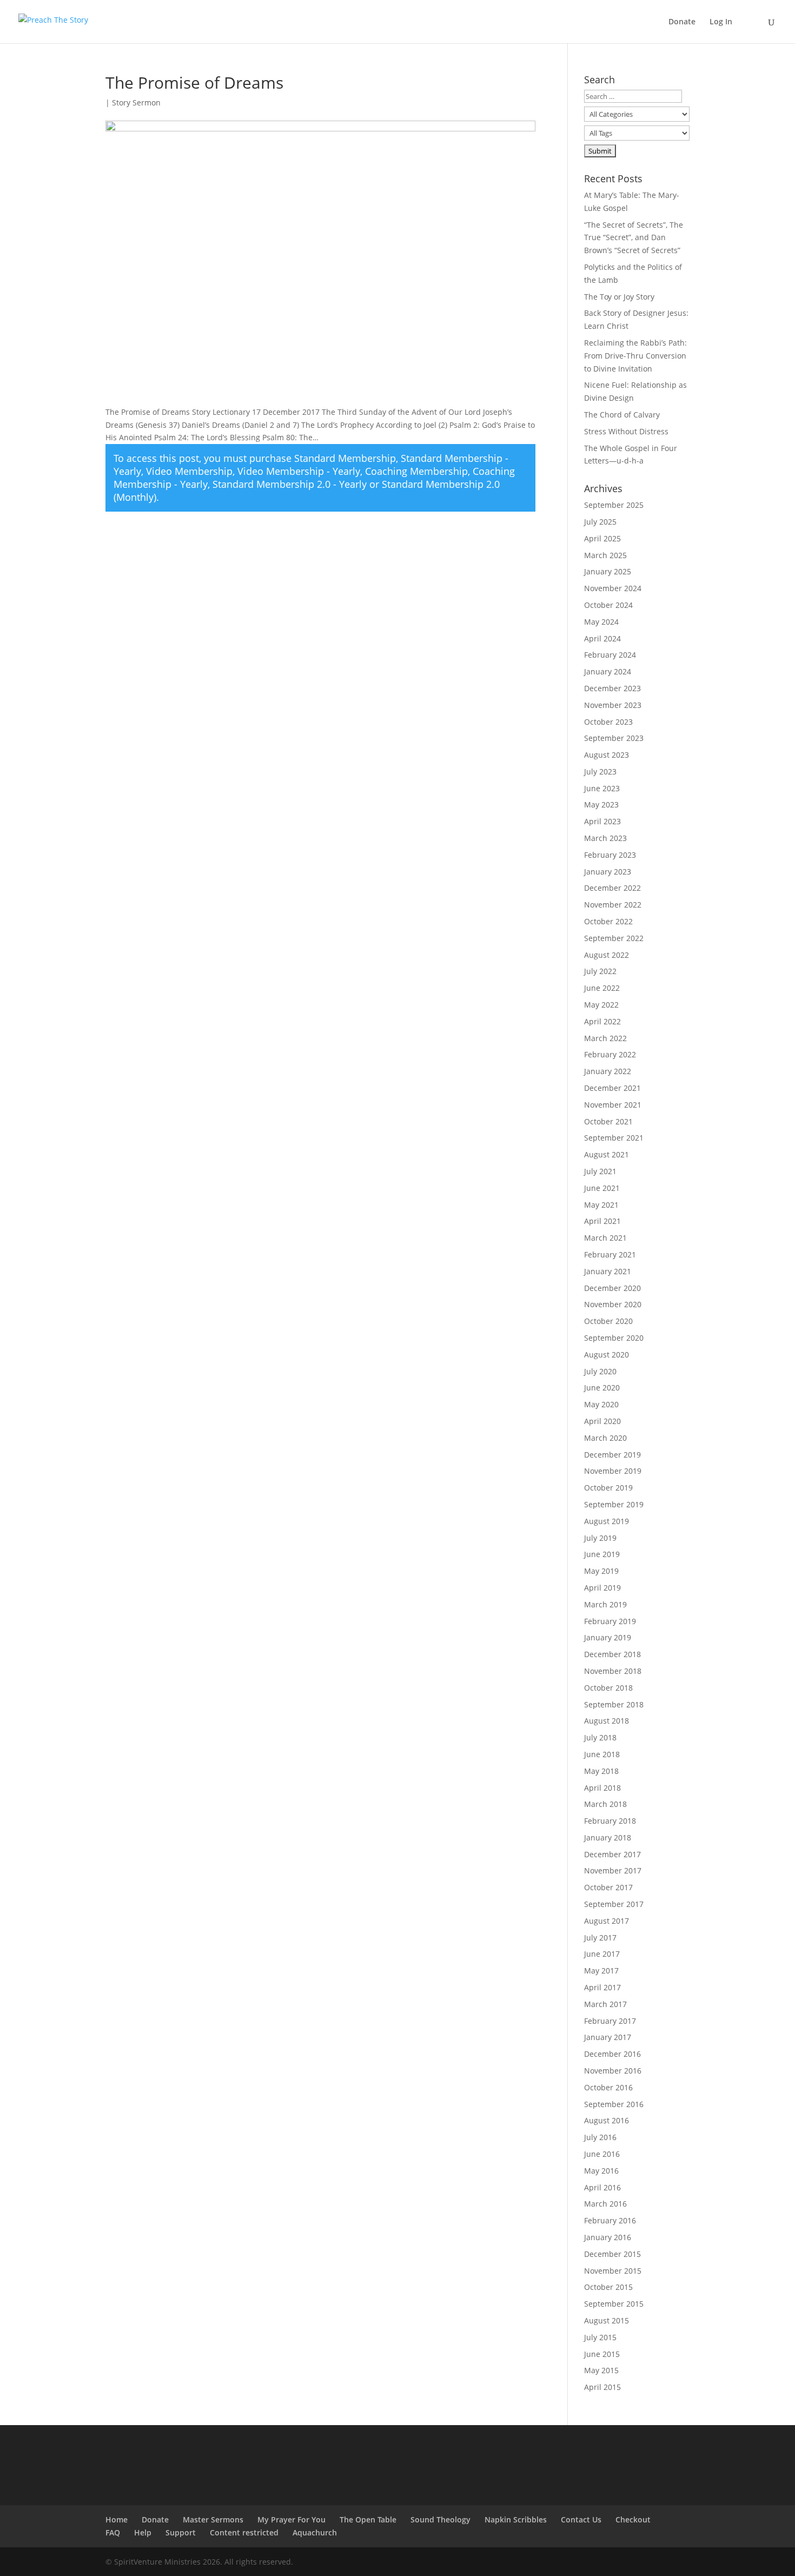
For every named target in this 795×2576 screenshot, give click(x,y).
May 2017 (601, 1971)
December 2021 (612, 1088)
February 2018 (610, 1821)
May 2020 (601, 1404)
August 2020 (607, 1355)
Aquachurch (315, 2532)
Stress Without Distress (626, 431)
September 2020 (614, 1338)
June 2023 (602, 788)
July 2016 (600, 2137)
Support (181, 2532)
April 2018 (602, 1788)
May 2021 (601, 1205)
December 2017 (612, 1854)
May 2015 (601, 2370)
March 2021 (605, 1238)
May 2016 (601, 2171)
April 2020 (602, 1421)
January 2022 (608, 1071)
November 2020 (613, 1304)
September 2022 (614, 938)
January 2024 (608, 671)
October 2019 (608, 1488)
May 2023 (601, 804)
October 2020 (608, 1321)
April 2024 (602, 638)
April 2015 (602, 2387)
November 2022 (613, 905)
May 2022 (601, 1005)
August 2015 (607, 2320)
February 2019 (610, 1621)
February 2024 (610, 655)
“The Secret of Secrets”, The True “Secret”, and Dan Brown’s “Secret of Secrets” (634, 238)
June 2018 (602, 1754)
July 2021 (600, 1171)
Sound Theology (440, 2519)
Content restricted (244, 2532)
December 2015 (612, 2254)
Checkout (633, 2519)
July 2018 (600, 1737)
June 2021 (602, 1188)
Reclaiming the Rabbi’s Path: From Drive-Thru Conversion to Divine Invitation (635, 356)
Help (143, 2532)
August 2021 (607, 1154)
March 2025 (605, 555)
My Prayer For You (291, 2519)
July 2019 (600, 1538)
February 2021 (610, 1254)
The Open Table (368, 2519)
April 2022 (602, 1021)
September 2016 (614, 2104)
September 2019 (614, 1504)
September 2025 (614, 505)
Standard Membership (345, 458)
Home (117, 2519)
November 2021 (613, 1105)
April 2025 (602, 538)
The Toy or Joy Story (619, 297)
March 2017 (605, 2004)
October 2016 (608, 2087)
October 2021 (608, 1121)
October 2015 (608, 2287)
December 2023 (612, 688)
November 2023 (613, 705)
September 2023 (614, 738)
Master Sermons (213, 2519)
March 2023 (605, 838)
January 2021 (608, 1271)
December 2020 (612, 1288)
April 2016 (602, 2187)
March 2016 (605, 2204)
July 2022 (600, 971)
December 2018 (612, 1654)
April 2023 (602, 821)
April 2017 (602, 1987)
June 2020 (602, 1388)
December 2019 (612, 1455)
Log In (721, 22)
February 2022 (610, 1054)
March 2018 (605, 1804)
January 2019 (608, 1637)
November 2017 (613, 1870)
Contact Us (581, 2519)
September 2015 (614, 2304)
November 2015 (613, 2271)
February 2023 (610, 855)
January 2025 (608, 571)
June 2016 (602, 2154)
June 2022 (602, 988)
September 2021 (614, 1138)
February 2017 (610, 2021)
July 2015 (600, 2337)
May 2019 (601, 1571)
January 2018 (608, 1837)
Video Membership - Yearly (299, 471)
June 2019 (602, 1554)
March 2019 (605, 1604)
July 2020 (600, 1371)
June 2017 (602, 1954)
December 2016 (612, 2054)
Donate (682, 22)
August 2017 (607, 1921)
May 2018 (601, 1771)
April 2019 (602, 1588)
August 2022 (607, 955)
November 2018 (613, 1671)
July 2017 (600, 1938)
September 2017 (614, 1904)
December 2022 (612, 888)
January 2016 (608, 2237)
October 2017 (608, 1887)
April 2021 (602, 1221)
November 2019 (613, 1471)
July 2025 (600, 522)
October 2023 (608, 722)
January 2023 (608, 872)
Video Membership (189, 471)
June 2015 (602, 2354)
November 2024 (613, 588)
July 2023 (600, 772)
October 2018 (608, 1688)
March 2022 (605, 1038)
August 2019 (607, 1521)
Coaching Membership (416, 471)
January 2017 (608, 2037)
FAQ (113, 2532)
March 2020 (605, 1438)
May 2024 (601, 622)
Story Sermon (136, 102)
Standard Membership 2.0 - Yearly (290, 484)
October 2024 (608, 605)
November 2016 (613, 2071)
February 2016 (610, 2220)
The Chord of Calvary (622, 415)
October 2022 (608, 921)
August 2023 (607, 755)
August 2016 (607, 2120)
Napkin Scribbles (516, 2519)
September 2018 (614, 1704)
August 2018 (607, 1721)
